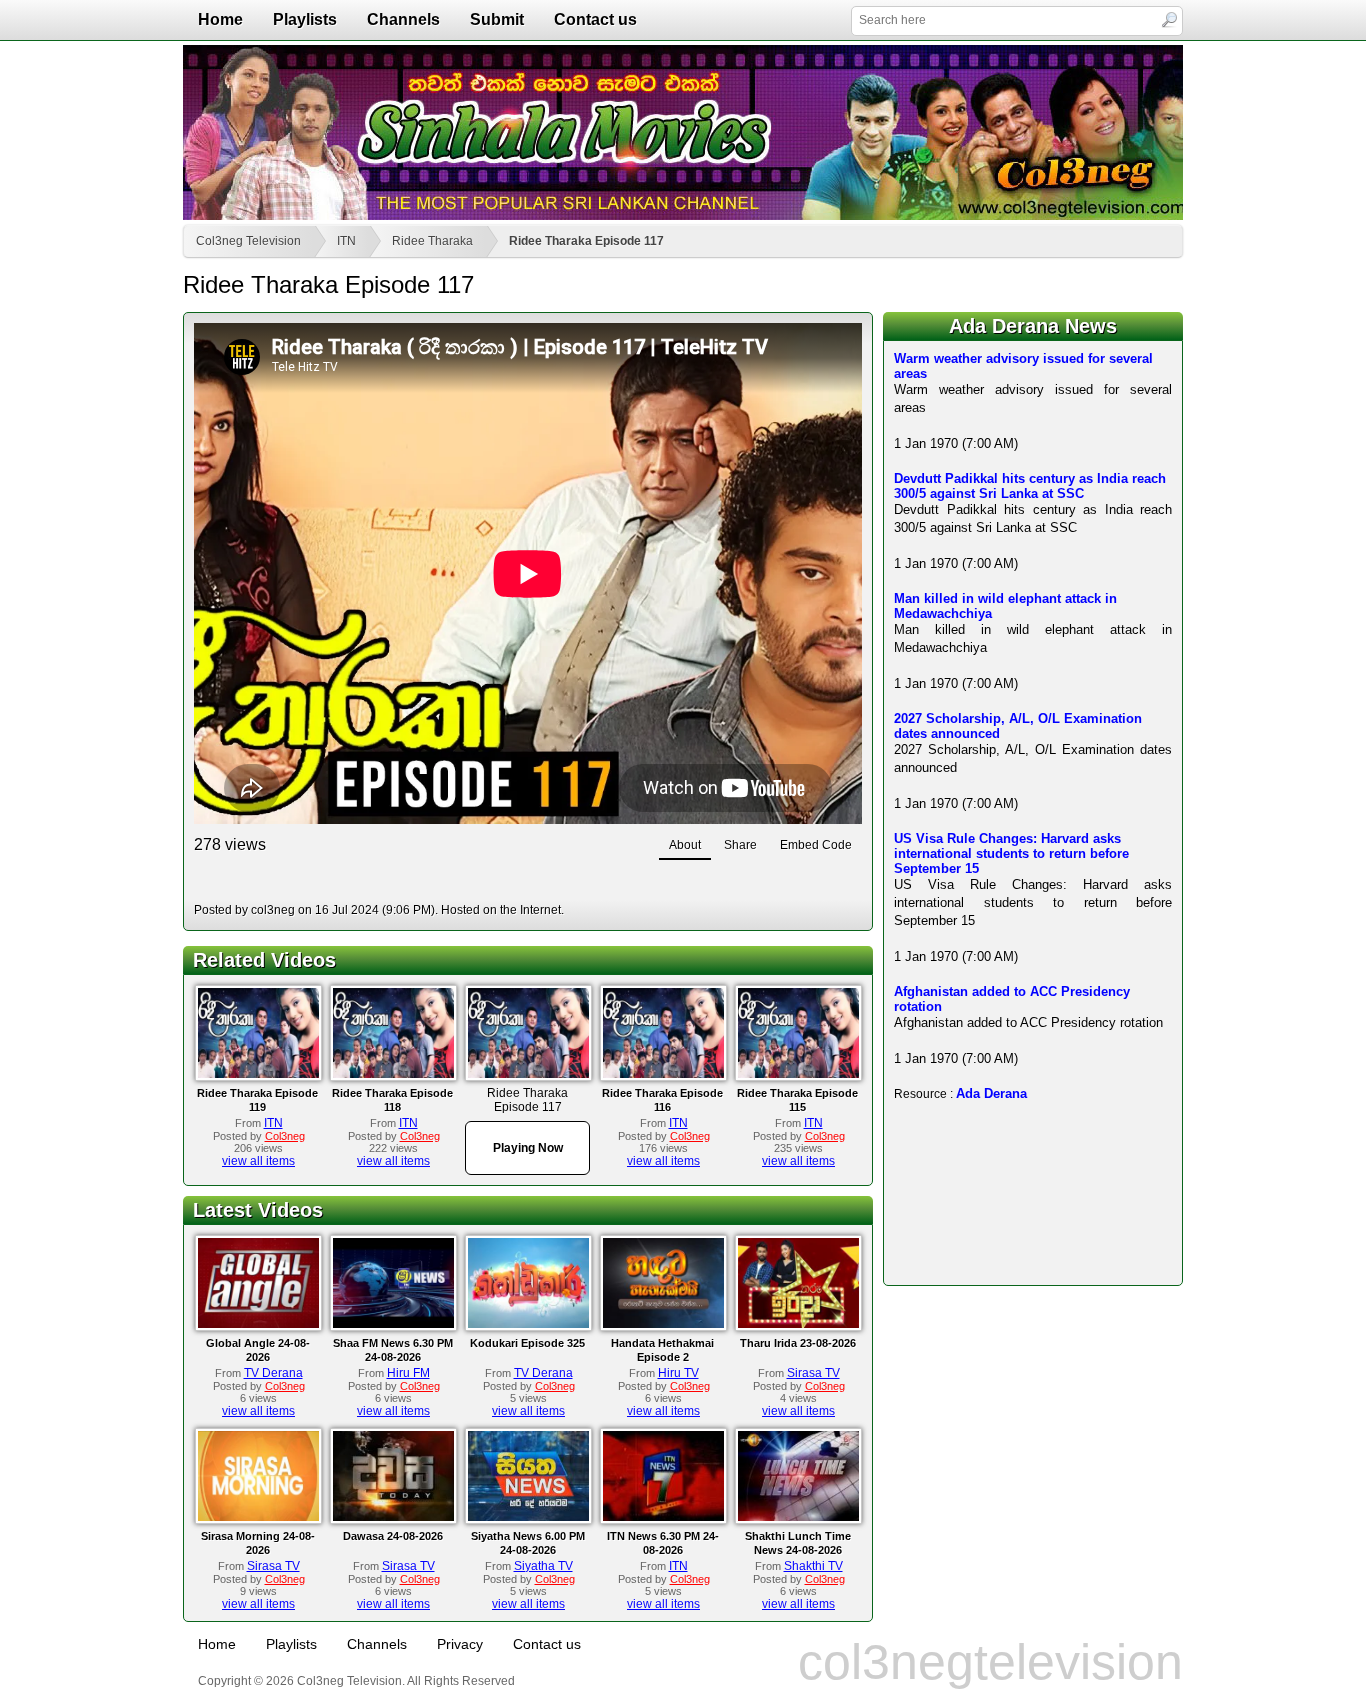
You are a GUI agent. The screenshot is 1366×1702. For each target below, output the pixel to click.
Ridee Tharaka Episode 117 (586, 241)
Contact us (595, 19)
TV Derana (273, 1373)
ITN (346, 241)
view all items (258, 1161)
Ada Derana (991, 1093)
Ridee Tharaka (432, 241)
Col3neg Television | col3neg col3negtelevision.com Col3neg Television (683, 132)
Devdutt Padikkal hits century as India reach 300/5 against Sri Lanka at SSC (1030, 486)
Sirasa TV (813, 1373)
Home (220, 19)
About (685, 845)
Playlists (305, 19)
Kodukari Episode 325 (527, 1343)
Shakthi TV (813, 1566)
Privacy (460, 1644)
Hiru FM (408, 1373)
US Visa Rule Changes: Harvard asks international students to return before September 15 (1011, 853)
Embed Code (816, 845)
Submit (497, 19)
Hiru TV (678, 1373)
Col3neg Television (248, 241)
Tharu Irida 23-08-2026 (798, 1343)
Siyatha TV (543, 1566)
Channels (403, 19)
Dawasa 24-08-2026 (393, 1536)
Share (740, 845)
